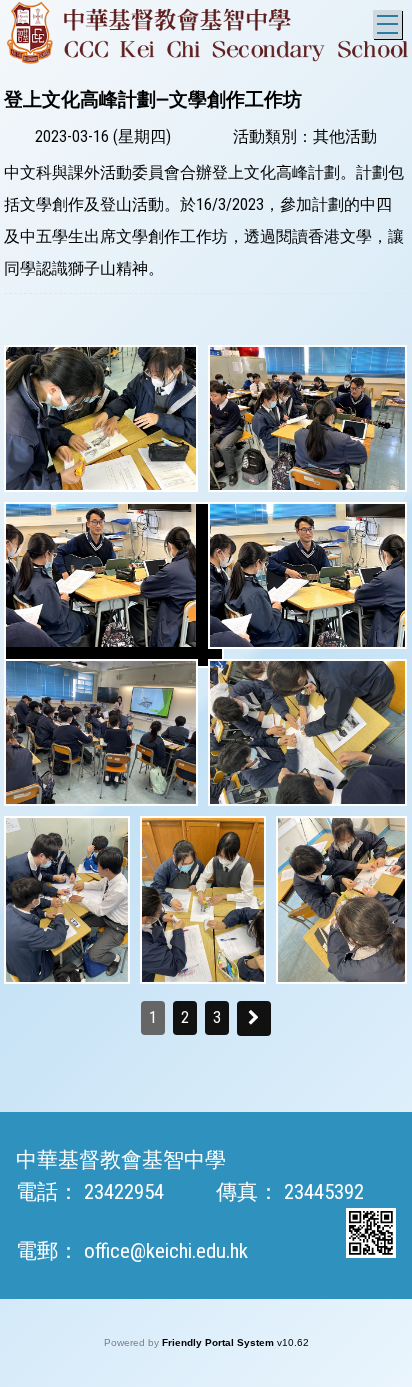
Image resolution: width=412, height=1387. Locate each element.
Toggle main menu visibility (387, 24)
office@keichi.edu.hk (166, 1251)
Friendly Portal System (219, 1342)
